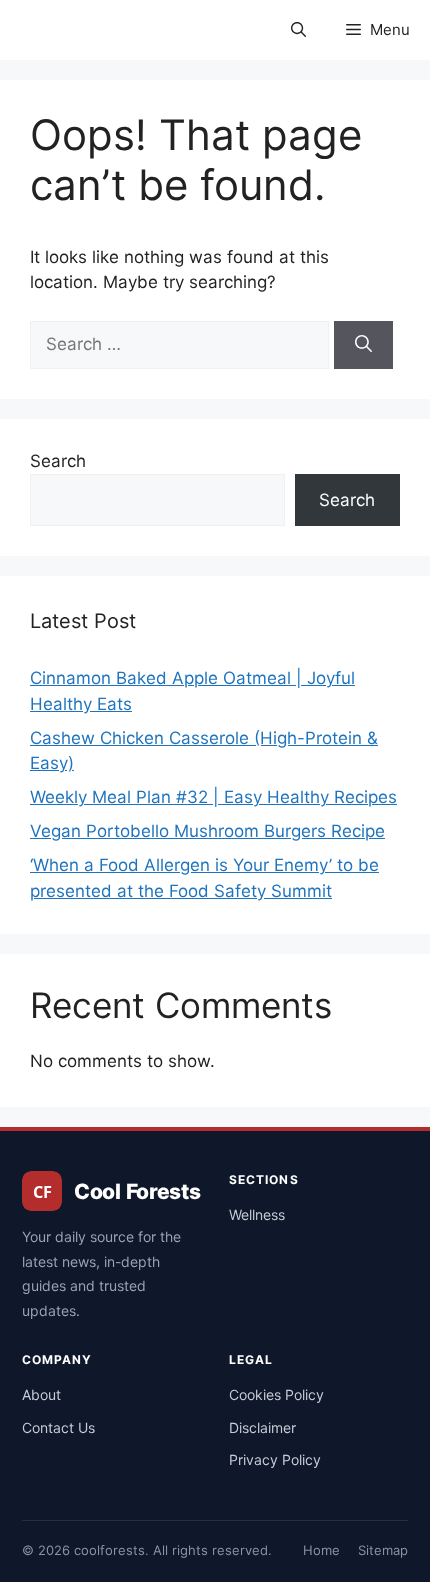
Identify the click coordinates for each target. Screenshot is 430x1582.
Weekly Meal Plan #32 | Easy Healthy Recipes (213, 797)
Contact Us (58, 1427)
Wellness (257, 1214)
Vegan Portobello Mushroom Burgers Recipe (207, 831)
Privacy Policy (275, 1459)
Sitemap (383, 1550)
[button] (298, 30)
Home (321, 1550)
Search (58, 461)
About (41, 1394)
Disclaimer (262, 1427)
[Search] (363, 345)
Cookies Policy (276, 1394)
